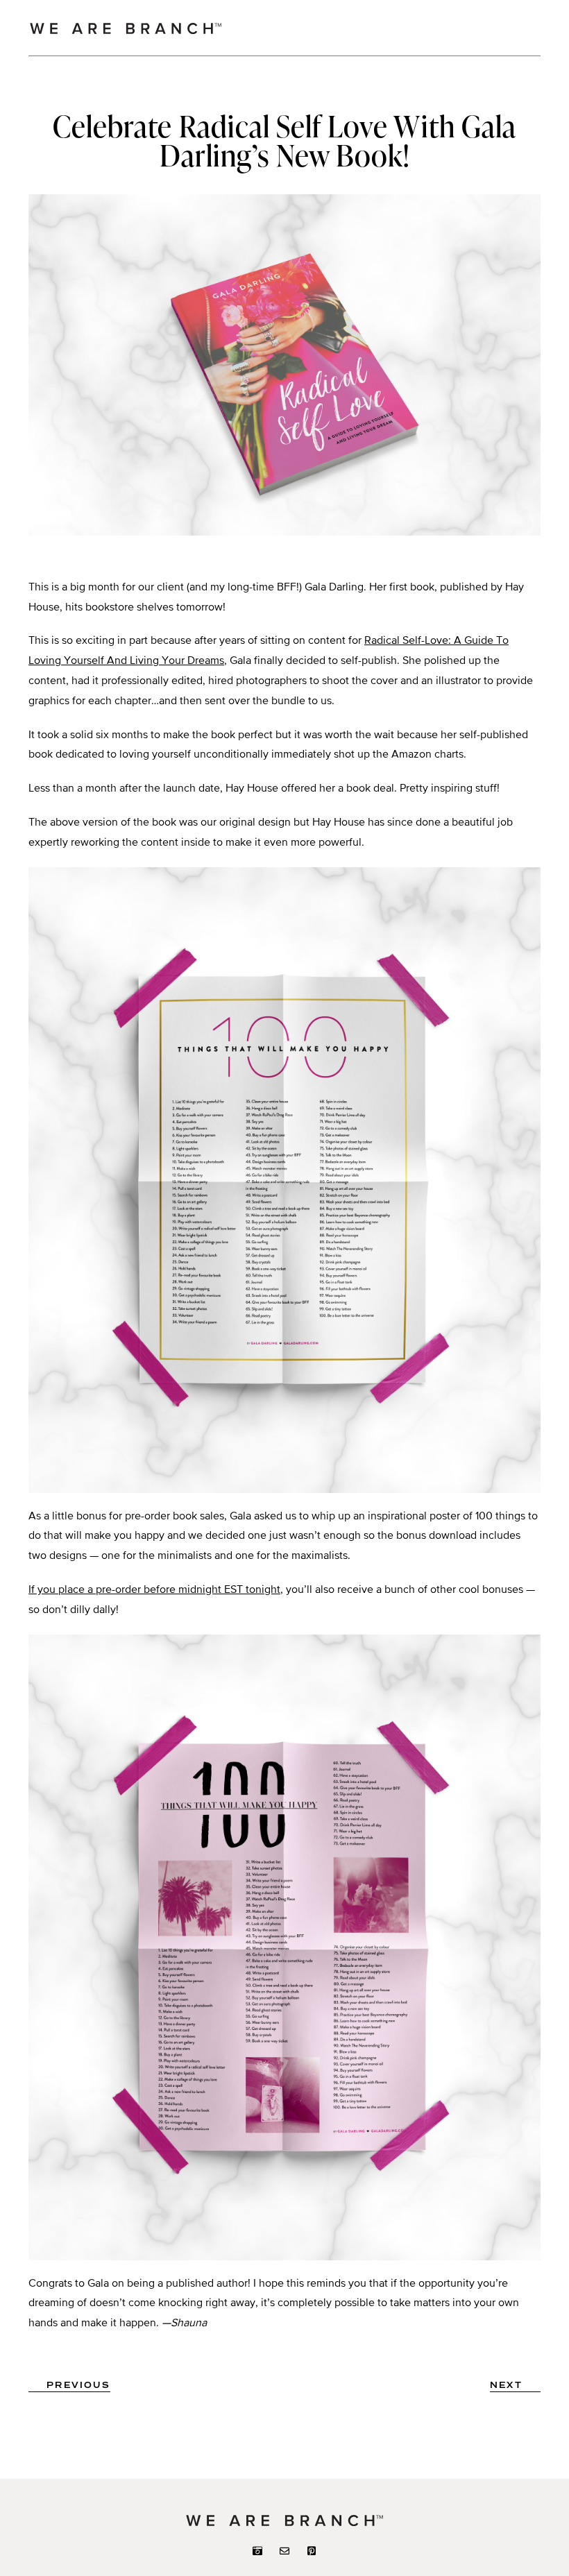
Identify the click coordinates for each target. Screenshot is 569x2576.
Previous (78, 2386)
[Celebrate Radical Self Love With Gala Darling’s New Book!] (284, 533)
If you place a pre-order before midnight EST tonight (154, 1590)
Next (506, 2386)
